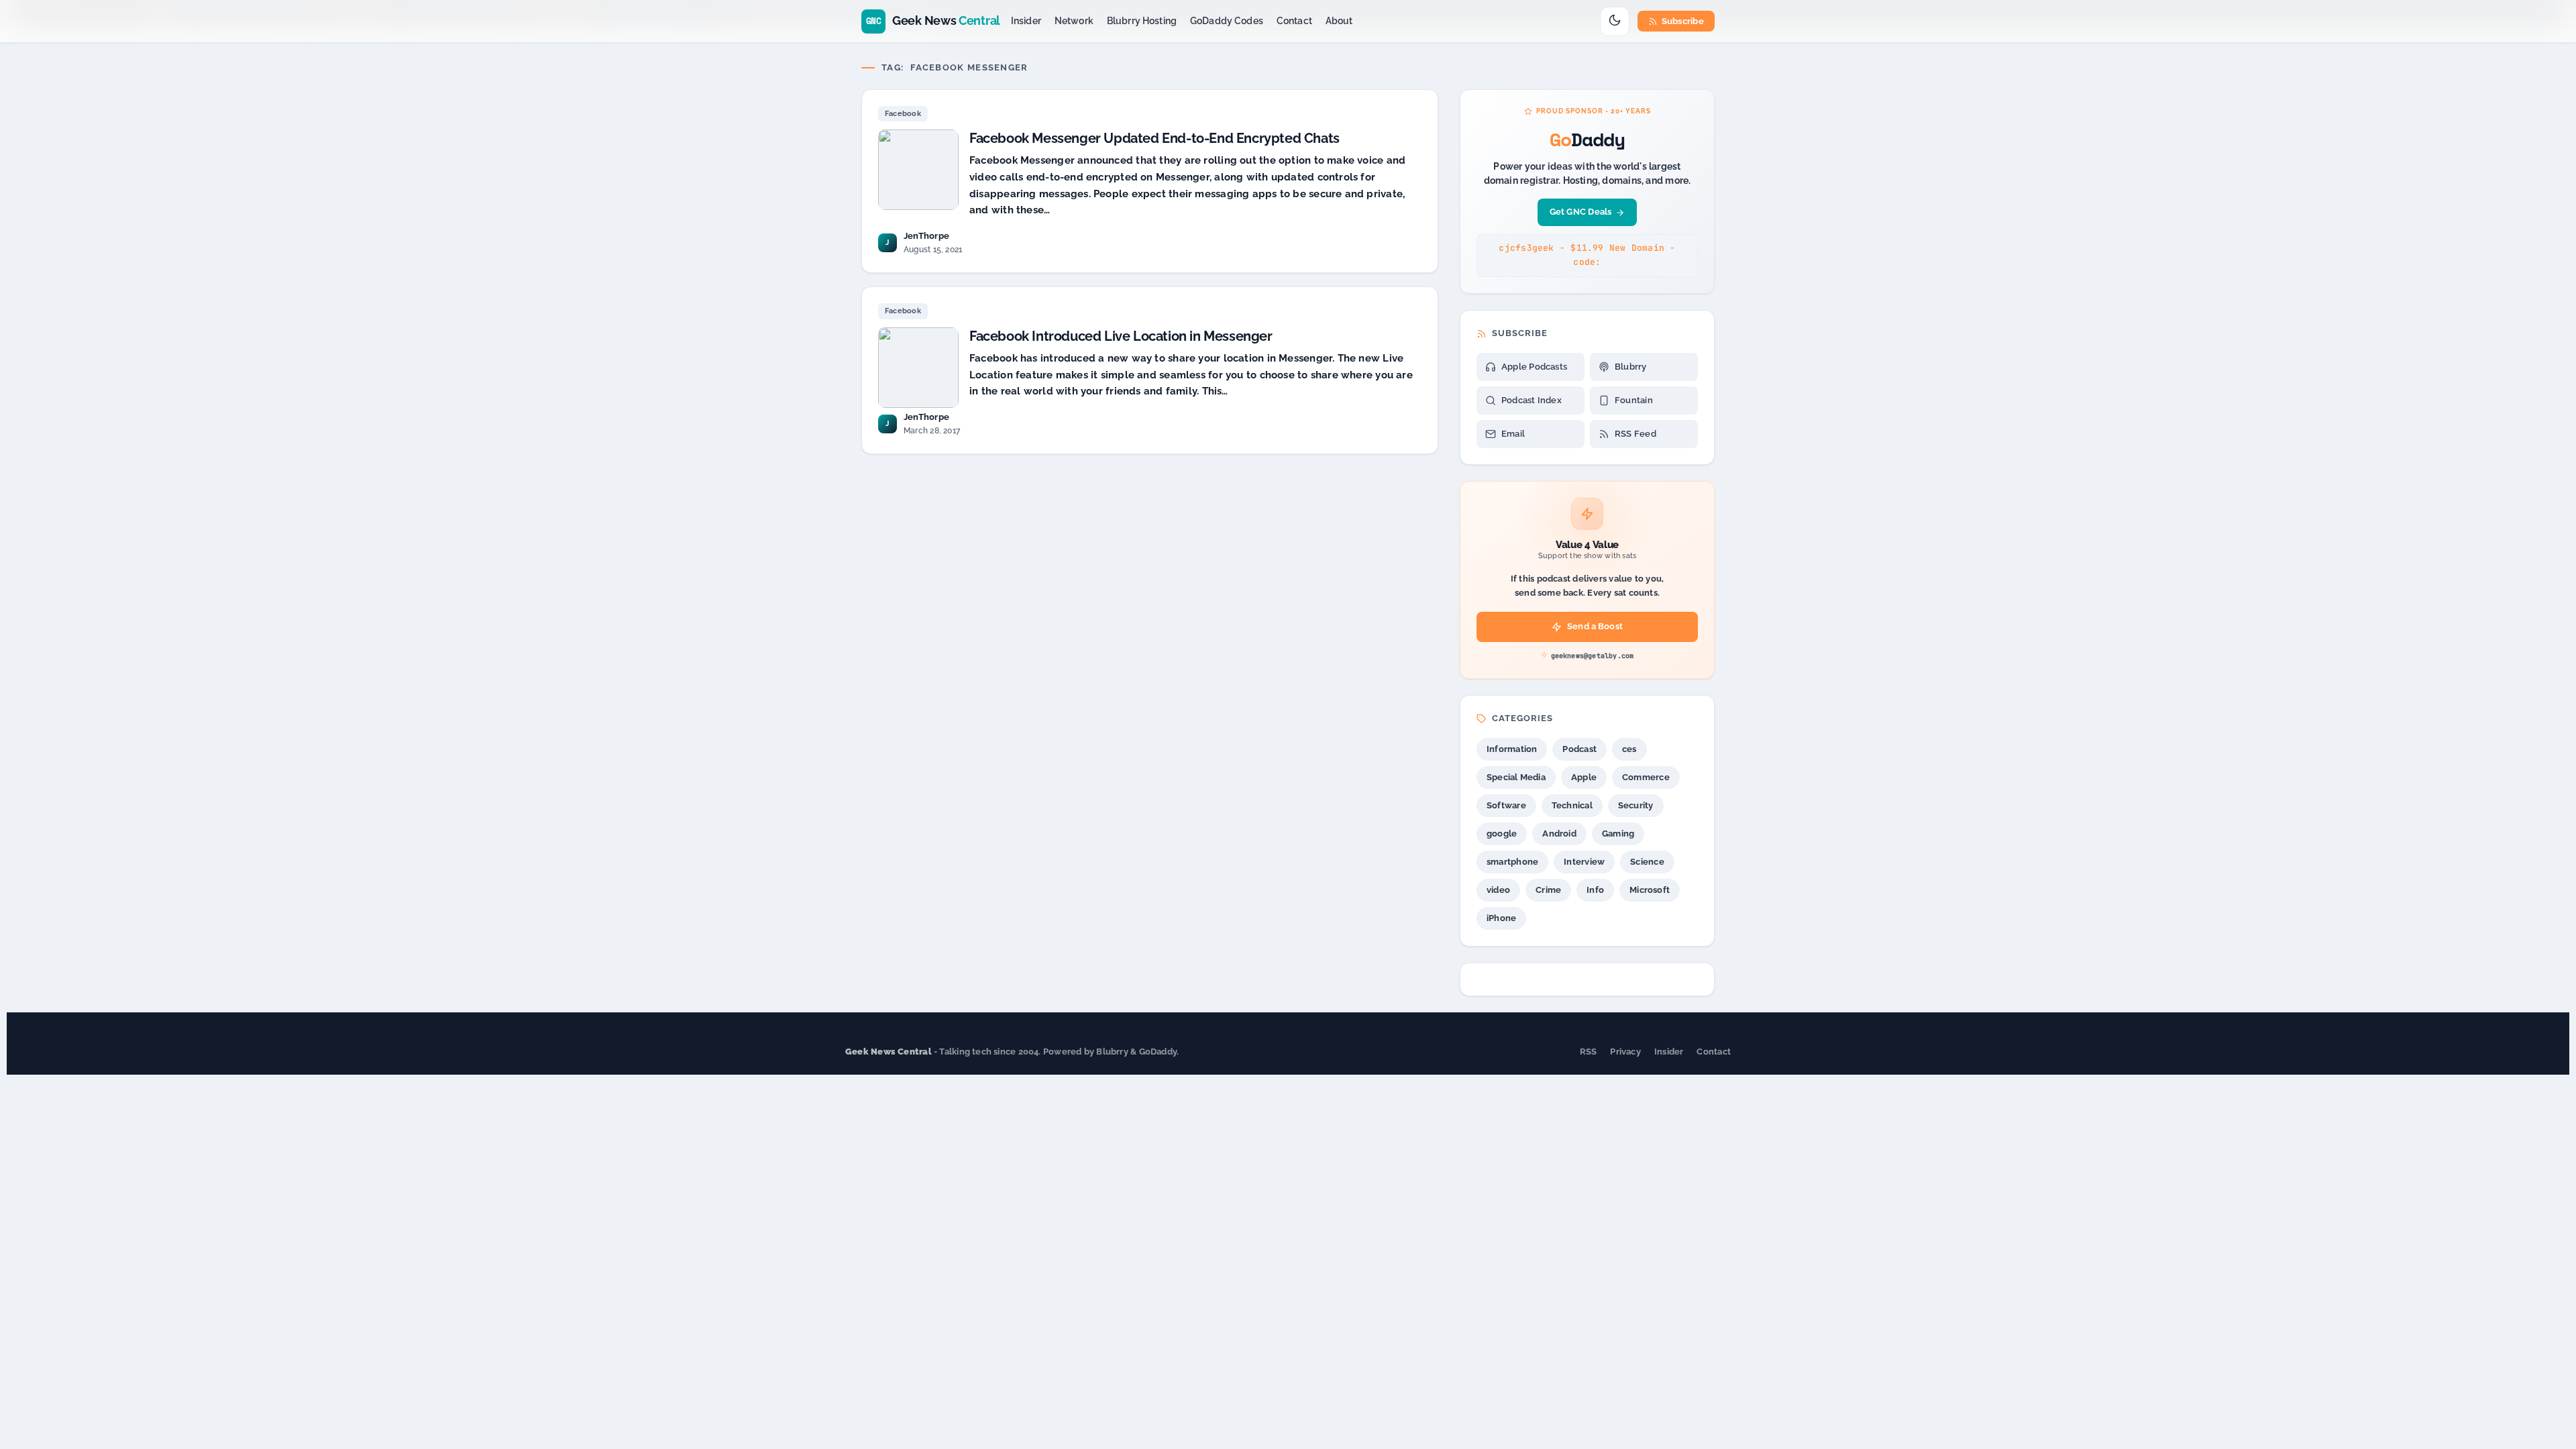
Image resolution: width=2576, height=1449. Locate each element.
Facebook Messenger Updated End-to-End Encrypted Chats (1155, 138)
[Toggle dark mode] (1615, 21)
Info (1595, 890)
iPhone (1501, 918)
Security (1636, 805)
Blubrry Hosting (1142, 21)
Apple (1584, 777)
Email (1513, 434)
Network (1074, 21)
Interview (1584, 862)
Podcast (1579, 749)
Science (1647, 862)
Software (1506, 805)
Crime (1548, 890)
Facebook (903, 114)
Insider (1026, 21)
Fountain (1634, 400)
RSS (1589, 1052)
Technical (1572, 805)
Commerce (1646, 777)
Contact (1294, 21)
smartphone (1512, 862)
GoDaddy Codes (1227, 21)
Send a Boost (1595, 626)
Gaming (1618, 834)
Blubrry (1631, 367)
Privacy (1625, 1052)
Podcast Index (1532, 400)
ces (1629, 749)
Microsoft (1650, 890)
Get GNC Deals (1581, 212)
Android (1559, 834)
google (1502, 834)
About (1339, 21)
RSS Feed (1635, 434)
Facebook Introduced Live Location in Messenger (1121, 336)
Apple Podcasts (1534, 367)
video (1498, 890)
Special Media (1516, 777)
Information (1512, 749)
